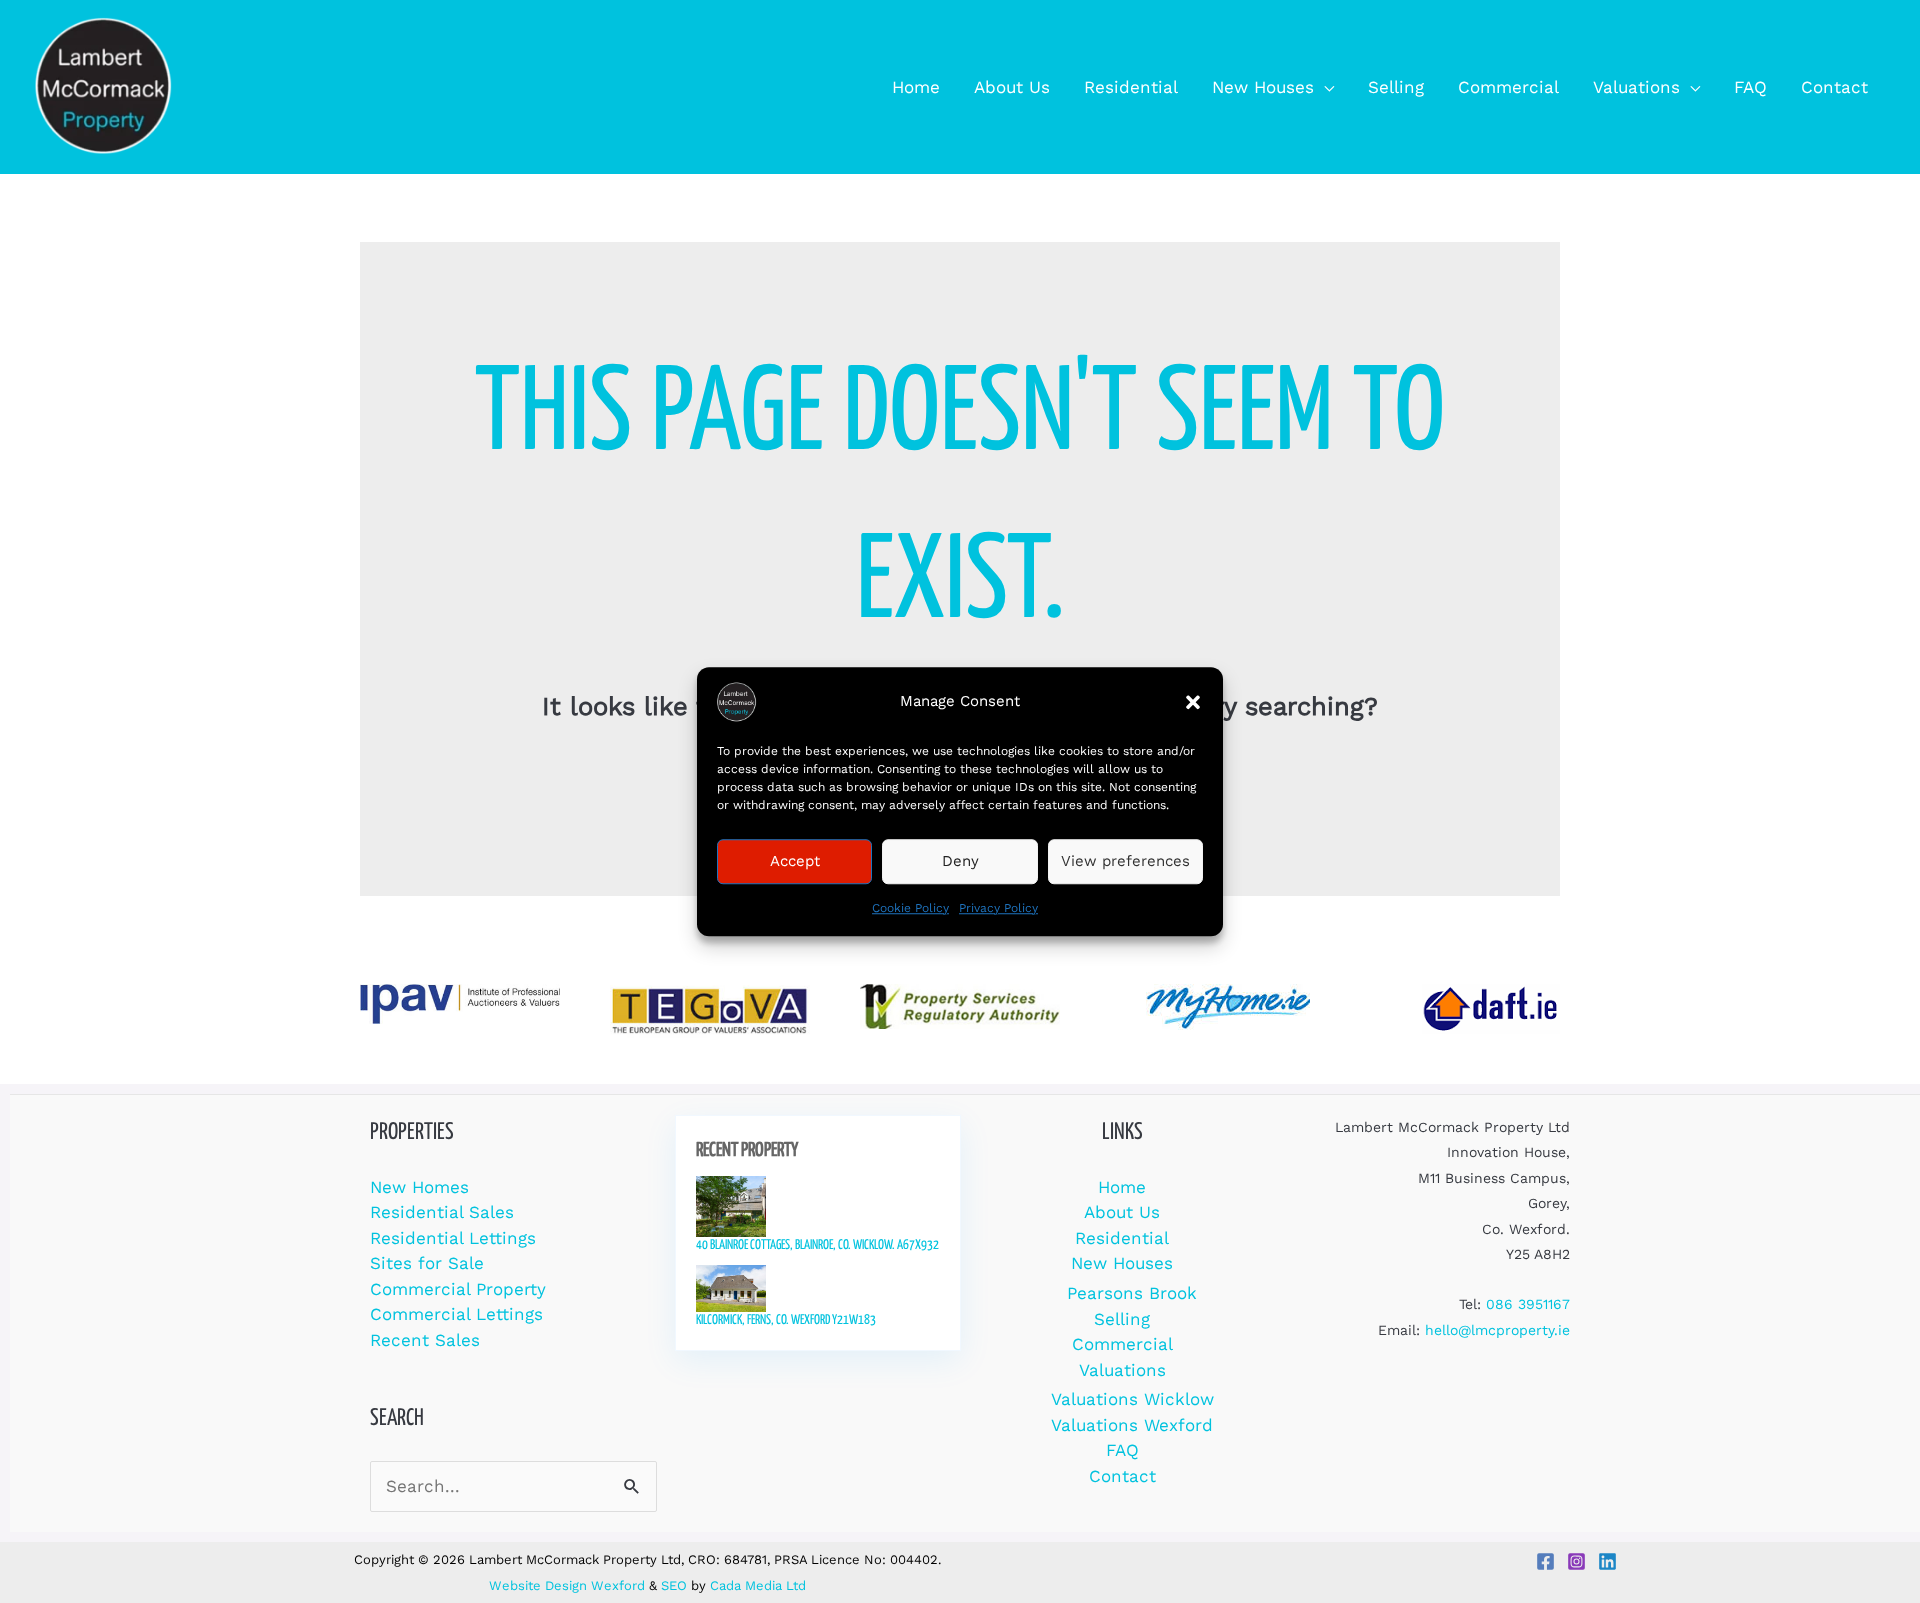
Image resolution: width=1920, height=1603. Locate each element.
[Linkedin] (1607, 1561)
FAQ (1122, 1450)
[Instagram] (1576, 1561)
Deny (960, 861)
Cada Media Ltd (758, 1585)
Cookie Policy (910, 908)
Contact (1122, 1476)
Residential (1122, 1238)
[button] (1193, 702)
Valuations (1122, 1370)
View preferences (1125, 861)
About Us (1122, 1212)
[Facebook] (1545, 1561)
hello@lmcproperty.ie (1497, 1330)
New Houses (1122, 1263)
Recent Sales (425, 1340)
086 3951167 (1528, 1304)
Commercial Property (458, 1289)
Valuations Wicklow (1132, 1399)
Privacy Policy (998, 908)
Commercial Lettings (456, 1314)
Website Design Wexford (567, 1585)
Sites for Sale (427, 1263)
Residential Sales (442, 1212)
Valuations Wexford (1132, 1425)
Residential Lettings (453, 1238)
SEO (674, 1585)
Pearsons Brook (1132, 1293)
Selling (1122, 1319)
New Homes (419, 1187)
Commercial (1122, 1344)
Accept (795, 861)
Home (1122, 1187)
